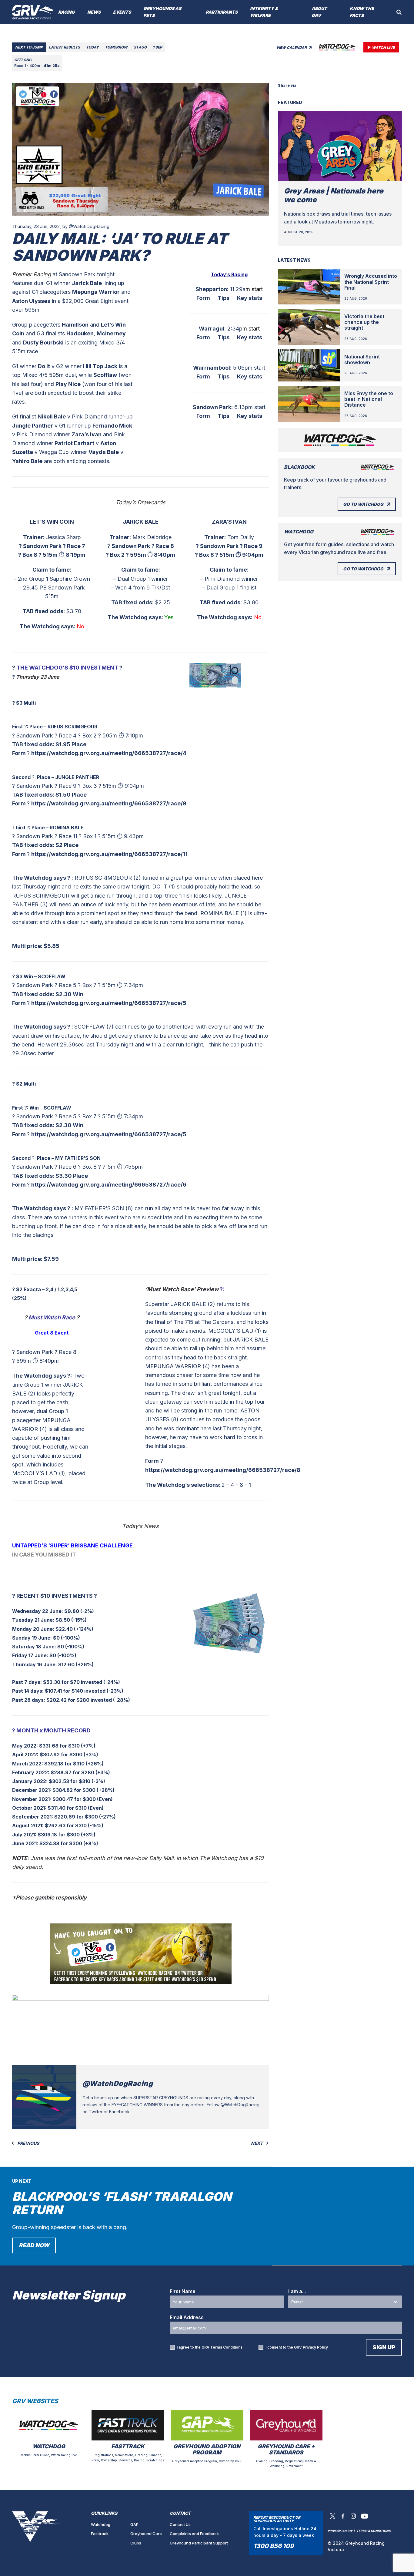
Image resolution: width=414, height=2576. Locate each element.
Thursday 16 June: (35, 1664)
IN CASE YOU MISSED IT (44, 1555)
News (94, 12)
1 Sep (157, 47)
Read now (34, 2245)
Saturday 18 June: (34, 1647)
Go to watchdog (363, 504)
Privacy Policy (315, 2347)
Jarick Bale (87, 283)
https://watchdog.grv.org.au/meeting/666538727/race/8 (223, 1470)
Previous (28, 2143)
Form (203, 298)
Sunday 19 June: (32, 1638)
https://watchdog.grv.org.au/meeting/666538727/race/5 (109, 1003)
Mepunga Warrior (96, 292)
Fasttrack (100, 2534)
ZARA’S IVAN (229, 522)
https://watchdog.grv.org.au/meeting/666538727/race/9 (109, 803)
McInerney (111, 333)
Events (122, 12)
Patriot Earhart (74, 443)
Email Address (187, 2317)
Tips (224, 298)
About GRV (319, 12)
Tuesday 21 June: (33, 1620)
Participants (222, 12)
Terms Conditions (226, 2347)
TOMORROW (116, 47)
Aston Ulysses (31, 301)
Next (257, 2143)
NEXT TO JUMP (29, 47)
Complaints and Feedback (194, 2534)
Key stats (250, 298)
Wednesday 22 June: (38, 1611)
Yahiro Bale (27, 461)
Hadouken (80, 333)
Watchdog (101, 2524)
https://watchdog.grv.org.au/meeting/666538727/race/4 (109, 753)
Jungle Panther (33, 426)
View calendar (292, 47)
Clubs (136, 2543)
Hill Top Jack (100, 366)
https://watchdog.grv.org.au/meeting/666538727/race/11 (109, 854)
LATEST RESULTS (64, 47)
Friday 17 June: (30, 1655)
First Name (183, 2291)
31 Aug (140, 47)
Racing (67, 12)
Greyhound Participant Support (199, 2543)
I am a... (297, 2291)
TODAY (92, 47)
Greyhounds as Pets (162, 12)
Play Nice (68, 384)
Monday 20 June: (33, 1629)
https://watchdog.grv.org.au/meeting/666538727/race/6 (109, 1185)
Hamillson (75, 325)
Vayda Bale (104, 452)
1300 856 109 (274, 2546)
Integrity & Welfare (264, 12)
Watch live (383, 47)
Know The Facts (362, 12)
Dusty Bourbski (43, 343)
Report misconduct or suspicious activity (277, 2519)
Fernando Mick (112, 426)
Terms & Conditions (374, 2531)
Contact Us (180, 2524)
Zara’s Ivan (87, 434)
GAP (134, 2524)
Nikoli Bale (52, 416)
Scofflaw (105, 375)
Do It (44, 366)
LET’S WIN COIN (52, 522)
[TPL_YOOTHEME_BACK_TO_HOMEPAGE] (33, 12)
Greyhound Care (146, 2534)
